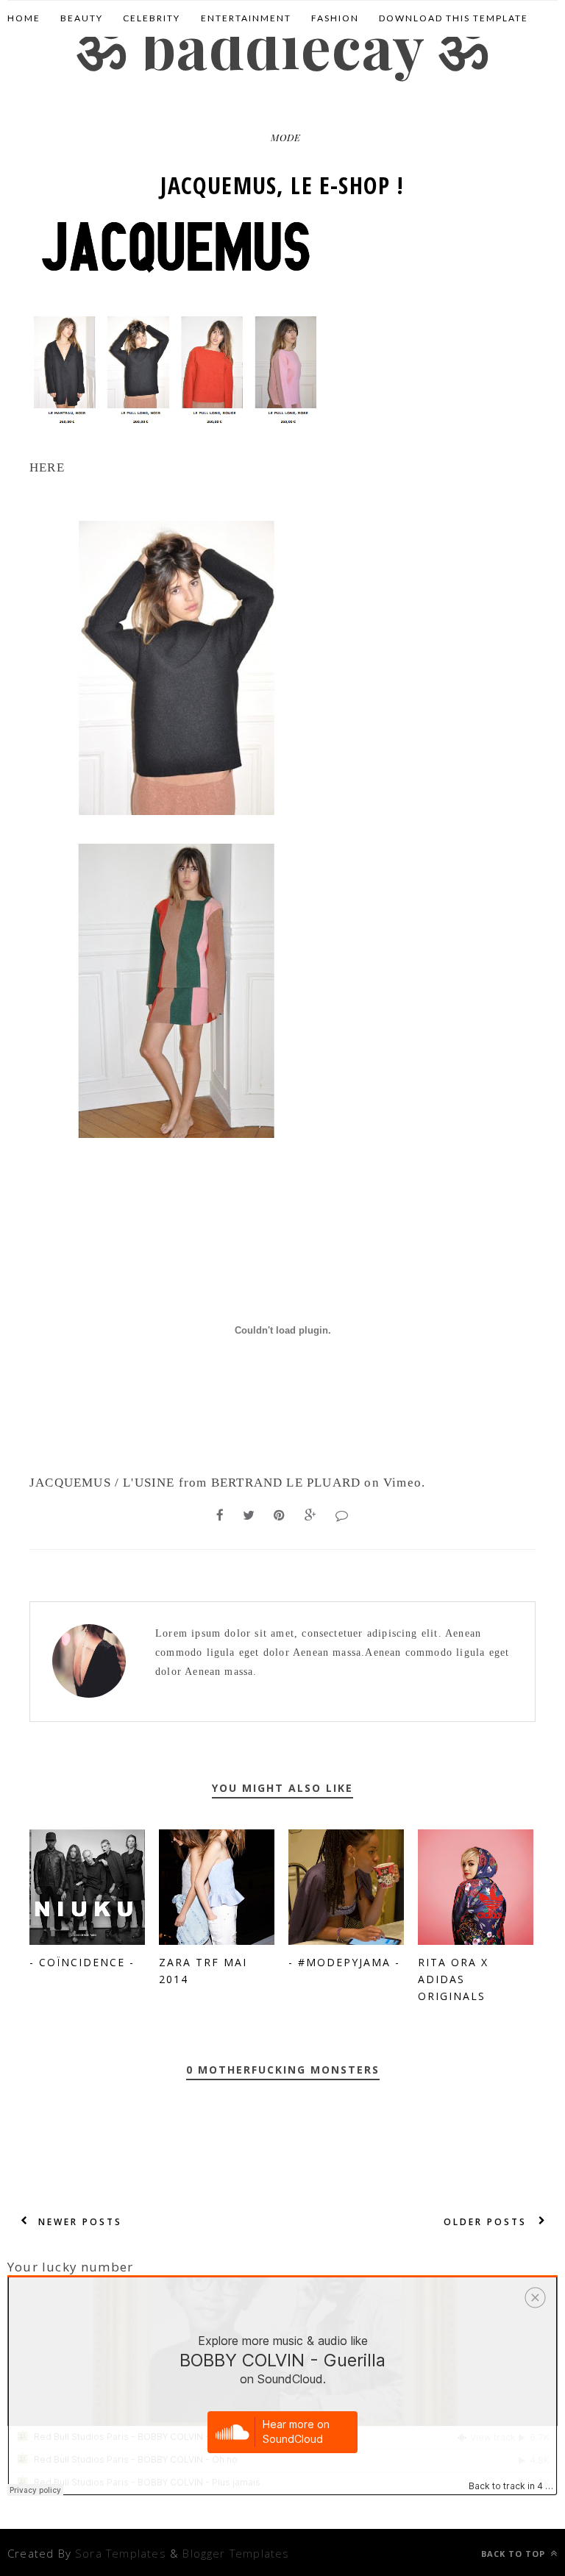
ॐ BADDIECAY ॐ (282, 45)
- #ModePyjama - (344, 1962)
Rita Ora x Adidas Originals (453, 1979)
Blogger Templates (236, 2553)
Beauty (82, 18)
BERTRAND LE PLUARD (286, 1483)
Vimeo (402, 1483)
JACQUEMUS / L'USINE (102, 1483)
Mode (286, 137)
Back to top (515, 2554)
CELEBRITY (152, 18)
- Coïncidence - (82, 1962)
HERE (47, 467)
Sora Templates (121, 2553)
